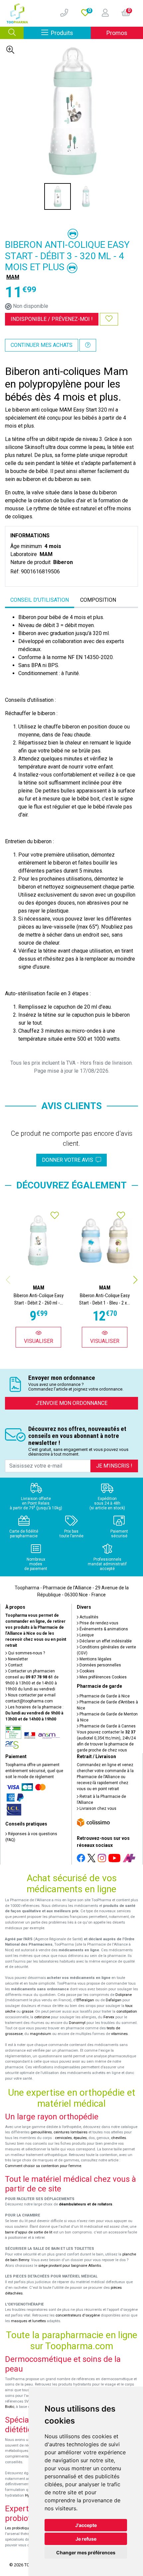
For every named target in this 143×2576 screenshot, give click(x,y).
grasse (27, 2011)
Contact (15, 1665)
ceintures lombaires (71, 2132)
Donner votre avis (69, 1160)
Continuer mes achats (42, 345)
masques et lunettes (28, 2321)
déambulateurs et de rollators (86, 2204)
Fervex (109, 2017)
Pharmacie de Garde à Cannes (107, 1726)
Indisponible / (52, 319)
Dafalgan (114, 2000)
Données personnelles (100, 1665)
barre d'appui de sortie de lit (29, 2232)
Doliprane (124, 1995)
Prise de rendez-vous (98, 1623)
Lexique (86, 1635)
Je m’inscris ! (114, 1466)
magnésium (41, 2034)
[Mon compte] (103, 13)
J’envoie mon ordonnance (71, 1403)
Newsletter (17, 1659)
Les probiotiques (19, 2528)
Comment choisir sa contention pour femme (43, 2166)
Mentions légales (95, 1659)
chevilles (119, 2138)
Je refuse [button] (86, 2539)
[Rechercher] (12, 33)
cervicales (63, 2138)
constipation (127, 2011)
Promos (117, 33)
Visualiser (39, 1341)
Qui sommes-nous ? (26, 1653)
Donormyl (77, 2023)
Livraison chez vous (97, 1809)
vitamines (119, 2034)
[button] (135, 1280)
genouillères (41, 2132)
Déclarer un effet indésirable (105, 1641)
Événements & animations (103, 1629)
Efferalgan (85, 2000)
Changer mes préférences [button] (86, 2552)
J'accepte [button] (86, 2525)
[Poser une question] (88, 345)
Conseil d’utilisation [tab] (40, 600)
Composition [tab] (98, 600)
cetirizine (42, 2017)
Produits (71, 33)
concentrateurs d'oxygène (78, 2315)
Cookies (86, 1671)
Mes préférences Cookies (103, 1677)
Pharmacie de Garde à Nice (104, 1696)
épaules (80, 2138)
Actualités (88, 1617)
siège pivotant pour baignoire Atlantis (70, 2266)
